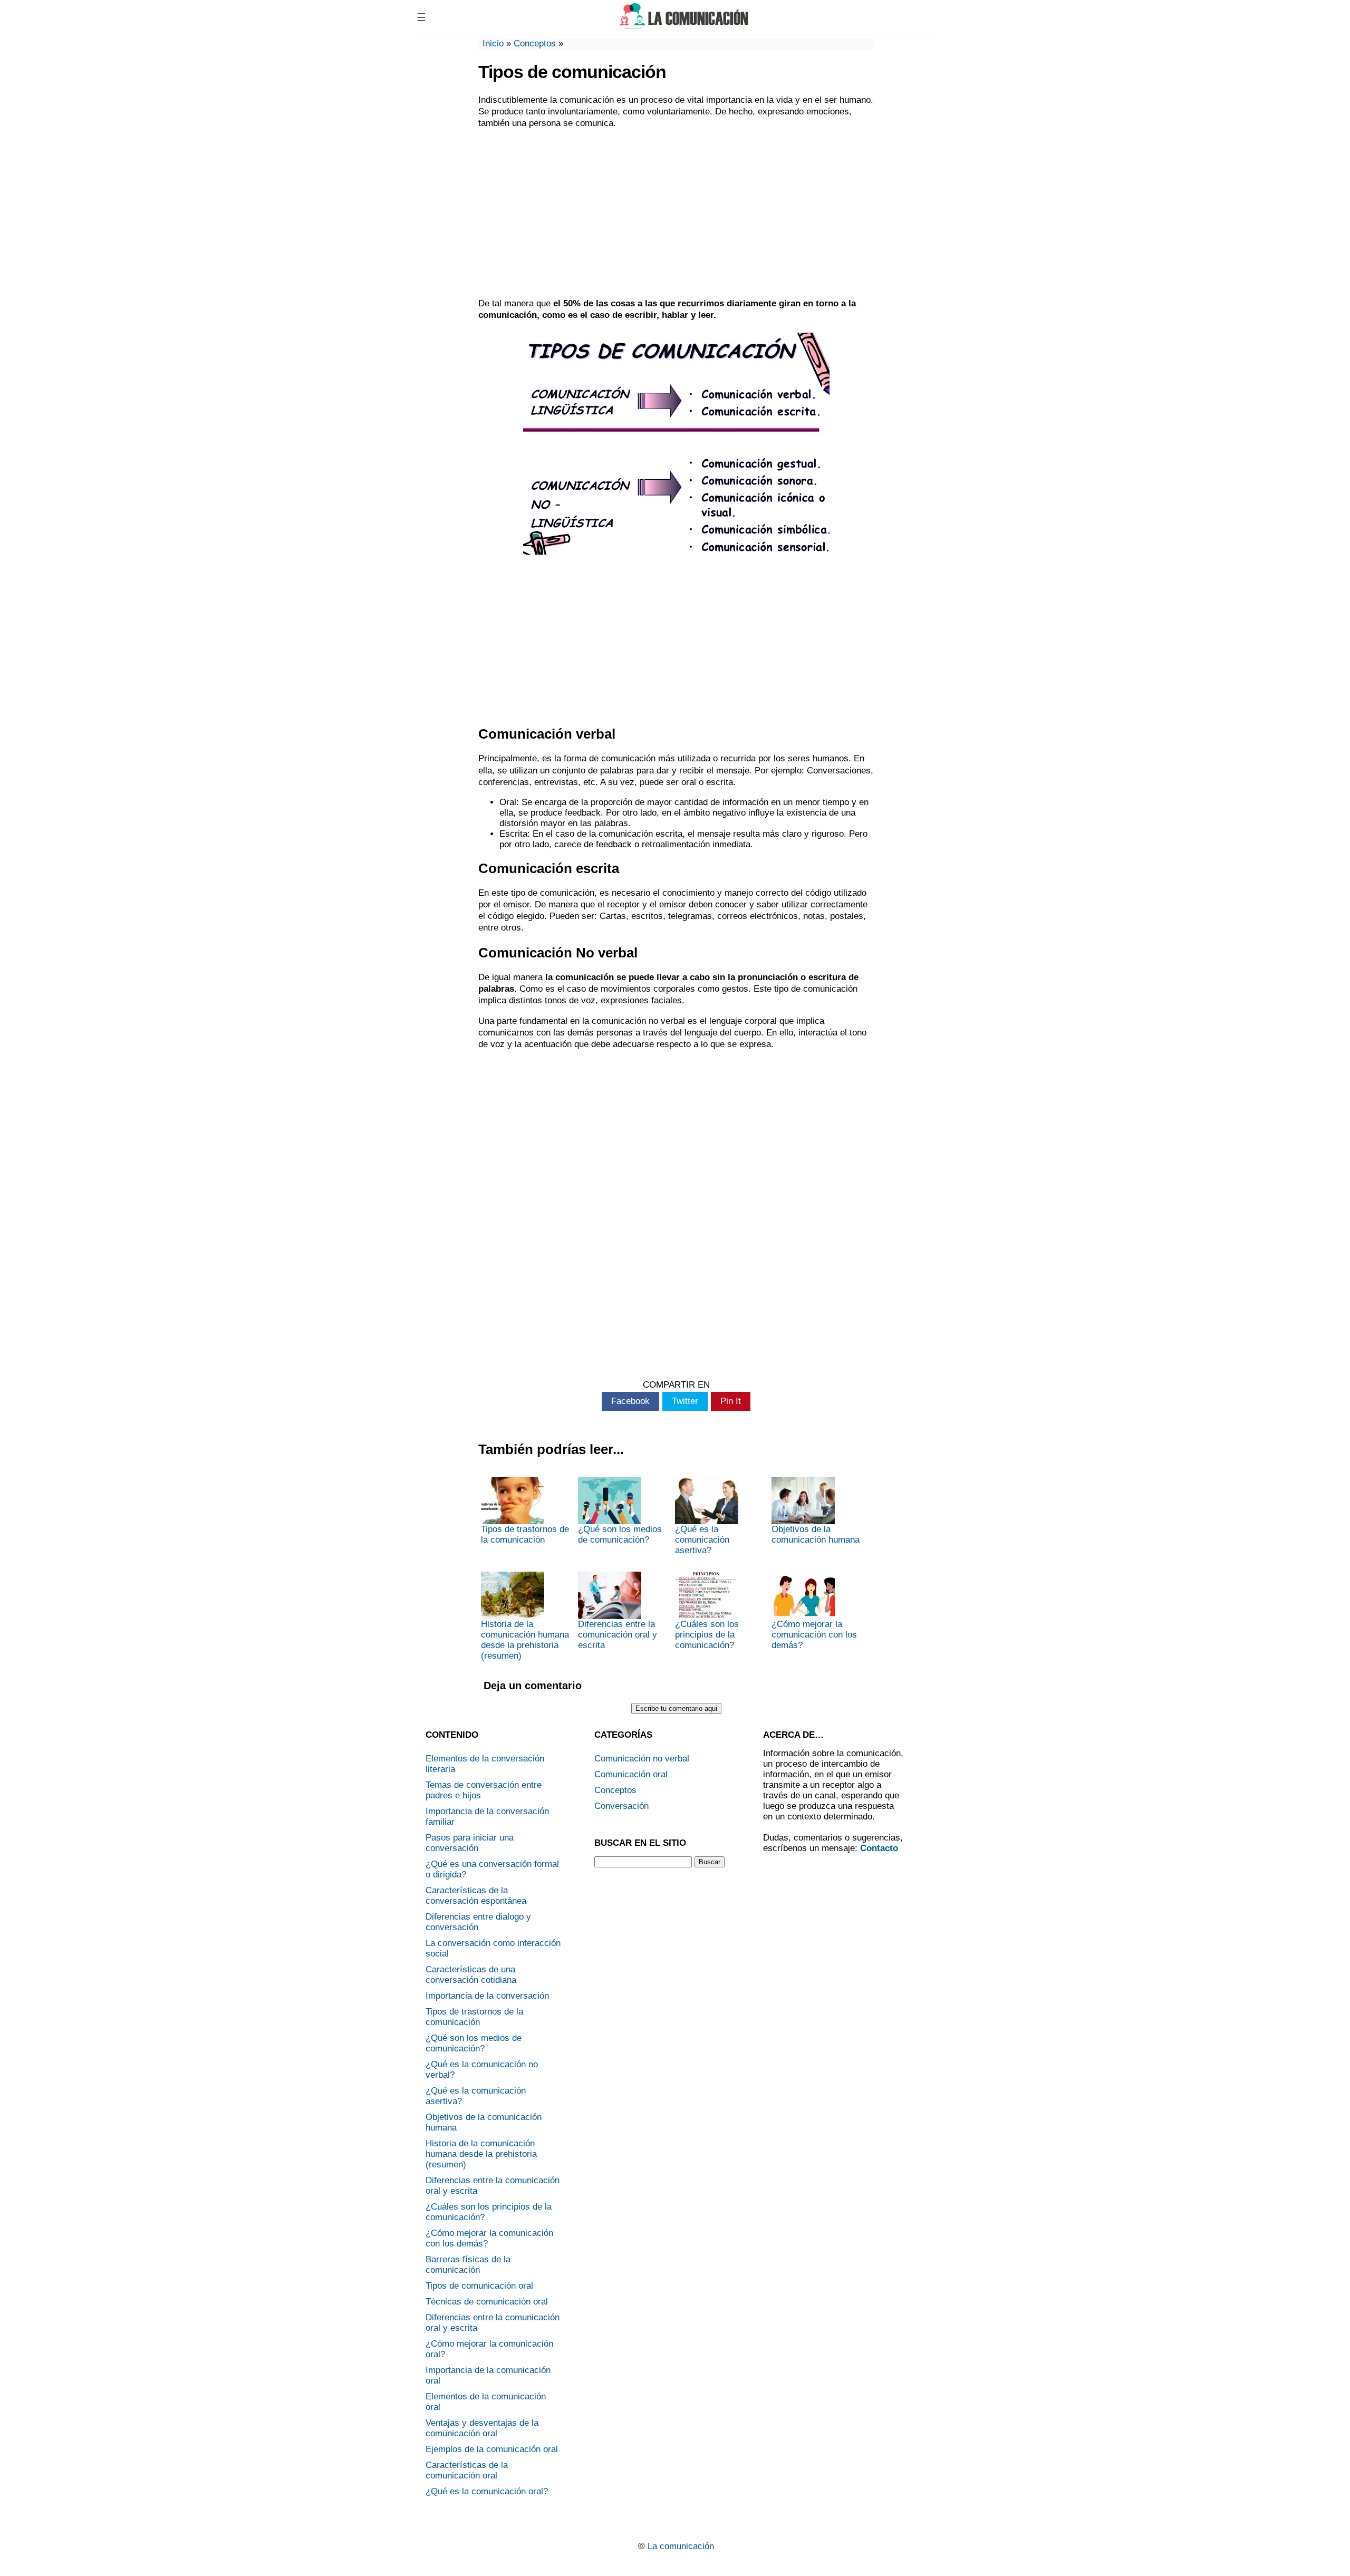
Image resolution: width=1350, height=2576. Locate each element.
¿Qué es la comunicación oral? (487, 2491)
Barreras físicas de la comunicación (468, 2265)
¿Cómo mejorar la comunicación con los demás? (814, 1635)
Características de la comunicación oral (467, 2470)
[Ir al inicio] (684, 25)
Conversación (621, 1806)
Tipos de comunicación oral (479, 2286)
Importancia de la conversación (487, 1996)
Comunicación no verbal (642, 1759)
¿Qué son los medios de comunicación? (620, 1534)
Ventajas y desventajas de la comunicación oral (482, 2428)
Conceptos (535, 43)
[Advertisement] (676, 214)
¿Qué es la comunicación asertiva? (702, 1540)
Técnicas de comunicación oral (487, 2302)
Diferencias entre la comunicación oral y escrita (618, 1635)
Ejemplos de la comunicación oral (492, 2449)
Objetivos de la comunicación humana (816, 1534)
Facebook (630, 1401)
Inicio (493, 43)
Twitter (685, 1401)
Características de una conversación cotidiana (471, 1975)
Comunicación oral (631, 1774)
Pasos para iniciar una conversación (470, 1843)
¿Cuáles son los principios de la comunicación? (707, 1635)
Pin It (731, 1401)
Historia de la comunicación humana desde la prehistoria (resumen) (525, 1640)
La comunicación (681, 2546)
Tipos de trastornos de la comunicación (525, 1534)
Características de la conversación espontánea (476, 1896)
